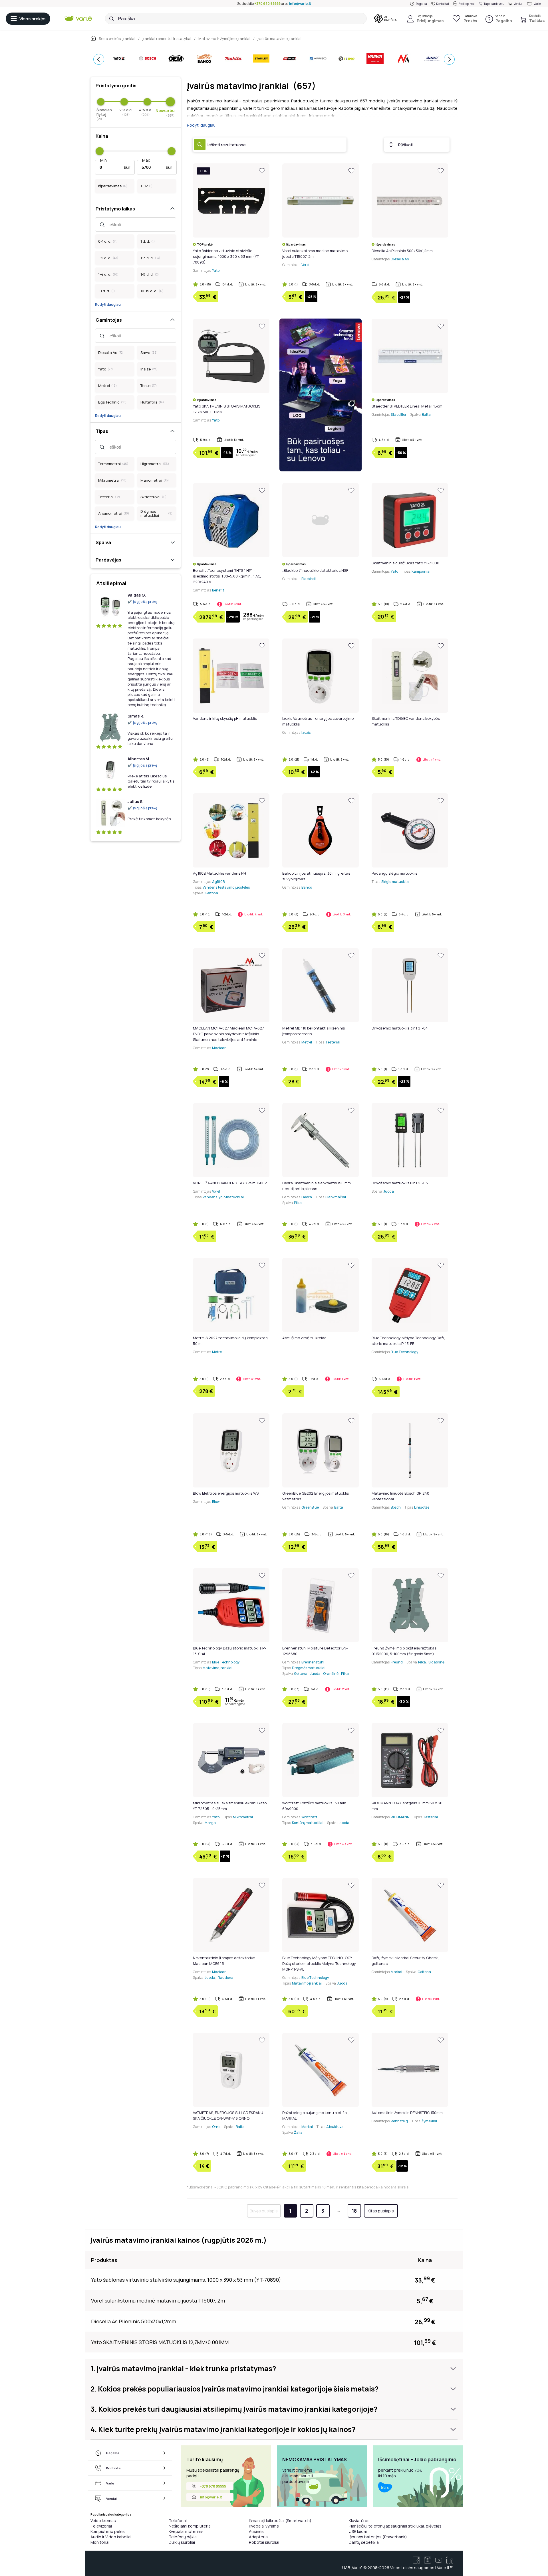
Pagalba (421, 4)
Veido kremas (103, 2521)
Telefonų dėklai (183, 2537)
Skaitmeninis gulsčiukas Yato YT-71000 (405, 563)
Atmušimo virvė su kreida (304, 1338)
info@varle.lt (300, 4)
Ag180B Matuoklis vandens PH (219, 873)
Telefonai (178, 2521)
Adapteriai (259, 2537)
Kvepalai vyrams (264, 2526)
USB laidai (358, 2531)
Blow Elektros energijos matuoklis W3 (226, 1493)
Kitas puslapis (381, 2211)
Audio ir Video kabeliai (111, 2537)
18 (354, 2211)
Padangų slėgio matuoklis (394, 873)
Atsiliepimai (467, 4)
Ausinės (256, 2531)
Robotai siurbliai (264, 2542)
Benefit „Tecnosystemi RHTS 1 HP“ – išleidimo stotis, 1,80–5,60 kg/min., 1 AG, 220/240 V (227, 576)
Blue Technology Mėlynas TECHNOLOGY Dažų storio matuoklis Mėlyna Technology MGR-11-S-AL (319, 1963)
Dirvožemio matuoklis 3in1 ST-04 (400, 1028)
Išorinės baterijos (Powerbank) (378, 2537)
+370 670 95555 (267, 4)
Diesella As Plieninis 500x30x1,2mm (402, 251)
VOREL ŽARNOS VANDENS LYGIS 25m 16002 (230, 1183)
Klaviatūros (359, 2521)
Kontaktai (443, 4)
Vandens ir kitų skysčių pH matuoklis (225, 718)
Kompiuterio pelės (108, 2531)
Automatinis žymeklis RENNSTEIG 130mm (407, 2113)
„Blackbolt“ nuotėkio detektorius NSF (315, 570)
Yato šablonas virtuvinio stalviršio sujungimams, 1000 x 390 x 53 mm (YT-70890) (226, 256)
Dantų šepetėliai (364, 2542)
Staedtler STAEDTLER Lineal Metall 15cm (407, 406)
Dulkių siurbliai (182, 2542)
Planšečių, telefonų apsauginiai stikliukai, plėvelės (395, 2526)
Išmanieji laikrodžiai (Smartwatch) (280, 2521)
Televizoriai (101, 2526)
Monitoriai (100, 2542)
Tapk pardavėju (494, 4)
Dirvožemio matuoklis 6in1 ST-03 (400, 1183)
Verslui (518, 4)
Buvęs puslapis (264, 2211)
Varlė (537, 4)
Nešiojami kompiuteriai (190, 2526)
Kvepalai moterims (186, 2531)
